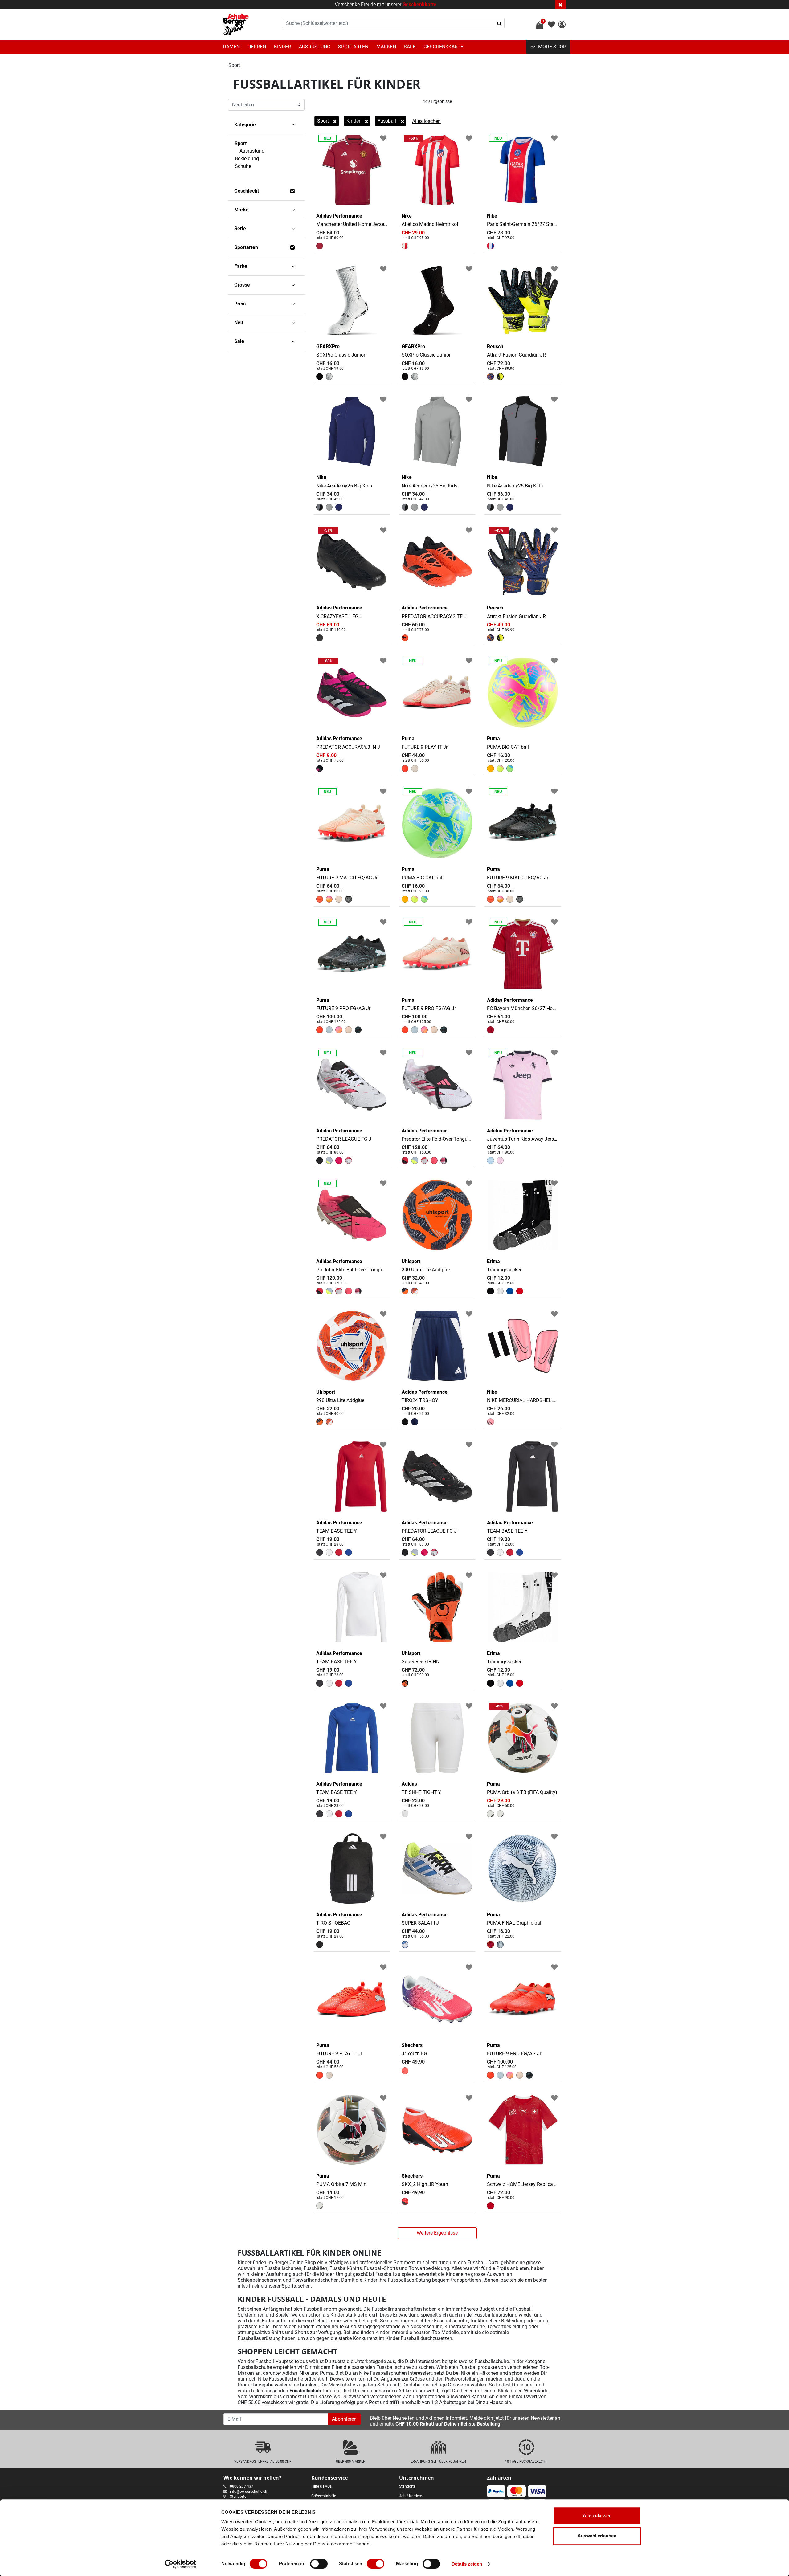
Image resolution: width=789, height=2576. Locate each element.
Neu (239, 322)
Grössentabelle (324, 2496)
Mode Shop (552, 47)
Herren (257, 47)
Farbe (241, 266)
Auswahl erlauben (597, 2536)
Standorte (238, 2497)
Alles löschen (426, 121)
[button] (562, 25)
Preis (240, 304)
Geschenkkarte (419, 4)
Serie (240, 228)
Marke (241, 210)
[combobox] (393, 23)
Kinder (282, 47)
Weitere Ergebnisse (437, 2233)
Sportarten (353, 47)
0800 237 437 (242, 2486)
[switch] (319, 2564)
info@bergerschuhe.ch (249, 2492)
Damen (231, 47)
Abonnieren (344, 2419)
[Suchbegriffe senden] (499, 23)
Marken (386, 47)
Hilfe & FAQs (321, 2486)
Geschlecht (247, 191)
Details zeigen (467, 2564)
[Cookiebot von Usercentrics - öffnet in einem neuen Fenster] (180, 2564)
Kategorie (245, 125)
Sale (410, 47)
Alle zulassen (597, 2515)
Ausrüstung (315, 47)
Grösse (242, 285)
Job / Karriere (411, 2496)
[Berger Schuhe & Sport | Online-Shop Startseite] (236, 24)
